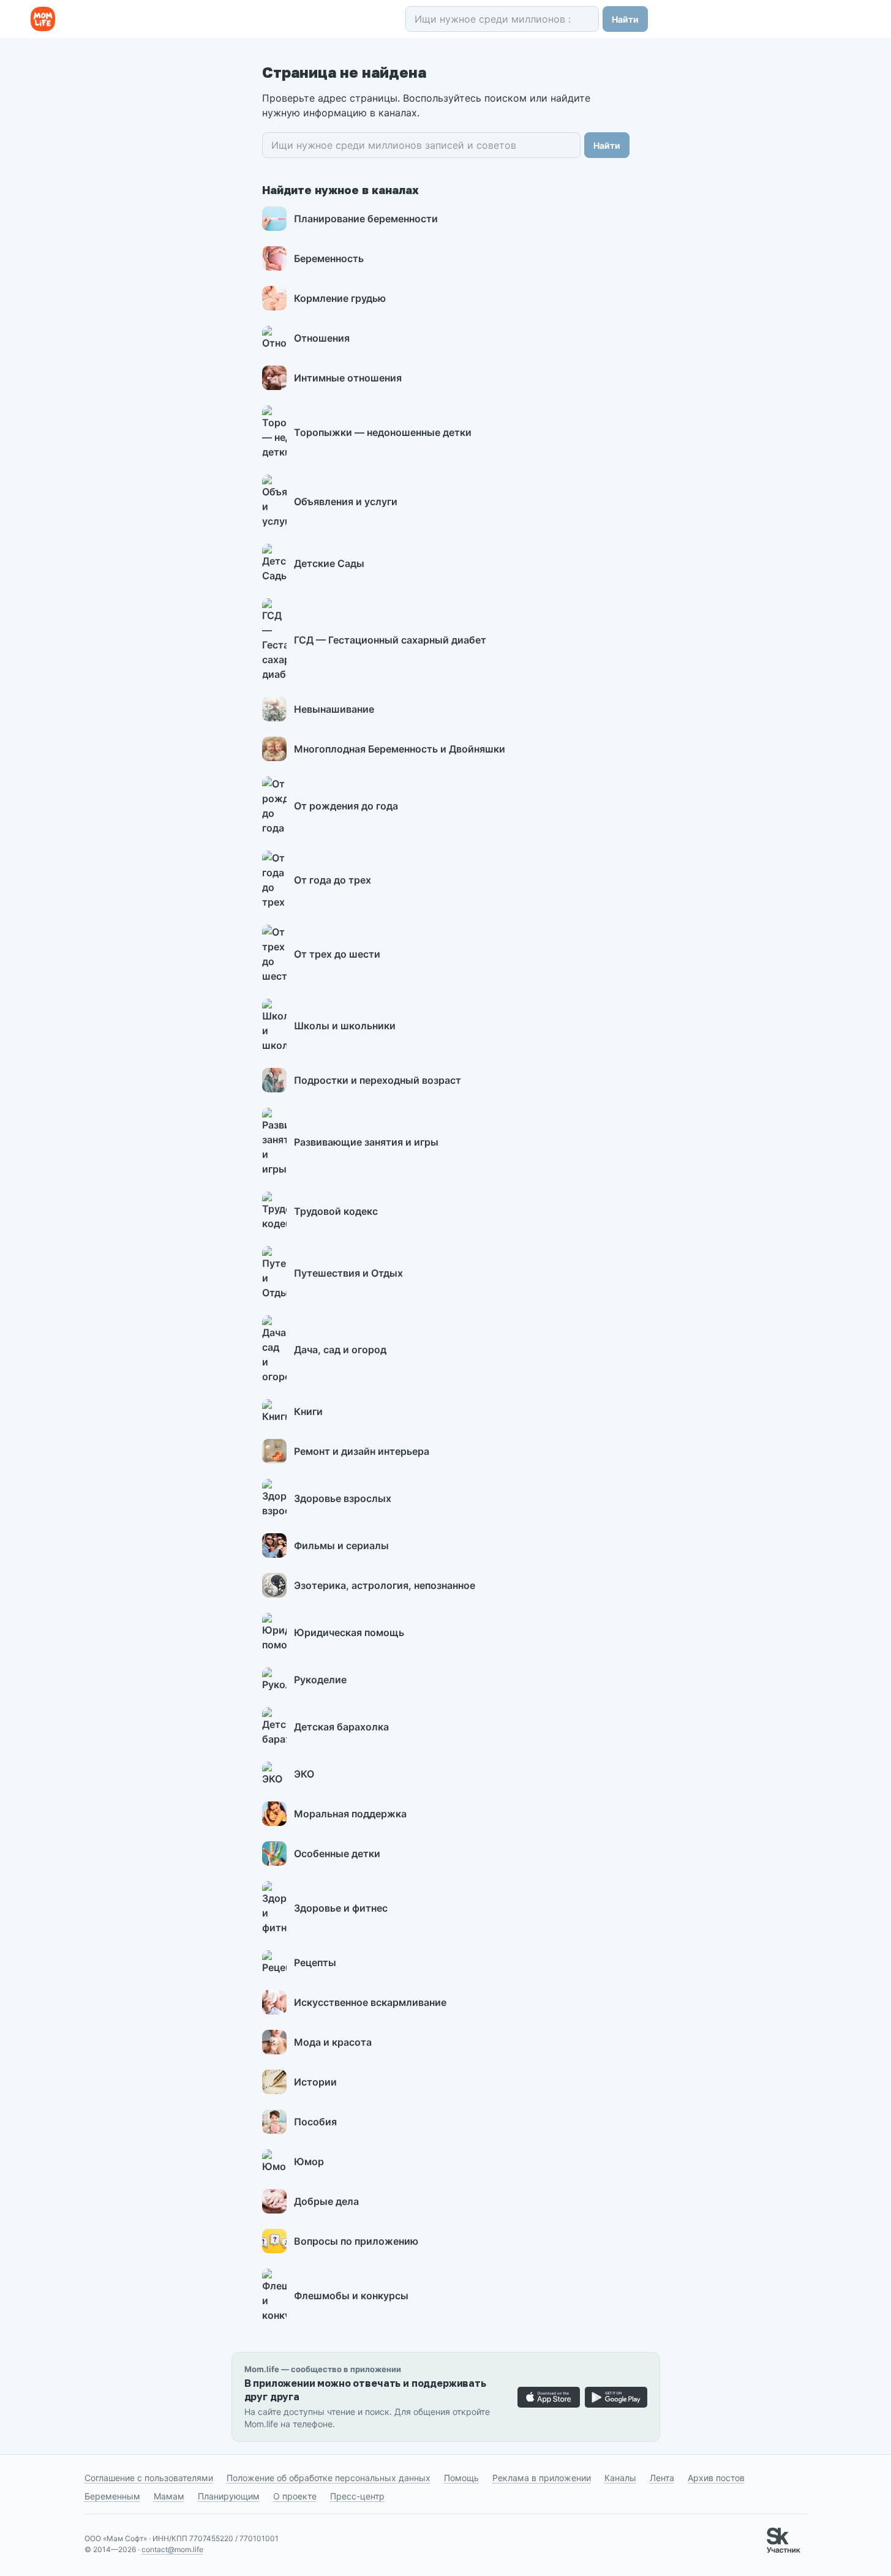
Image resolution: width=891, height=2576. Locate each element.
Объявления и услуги (346, 501)
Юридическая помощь (349, 1632)
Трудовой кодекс (336, 1211)
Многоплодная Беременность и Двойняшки (400, 749)
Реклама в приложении (542, 2478)
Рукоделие (320, 1680)
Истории (315, 2082)
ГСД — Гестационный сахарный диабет (390, 640)
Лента (662, 2478)
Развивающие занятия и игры (366, 1142)
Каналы (620, 2478)
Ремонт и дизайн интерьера (362, 1451)
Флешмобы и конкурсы (351, 2296)
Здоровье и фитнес (341, 1908)
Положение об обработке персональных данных (329, 2478)
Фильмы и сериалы (341, 1545)
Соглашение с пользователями (149, 2478)
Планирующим (229, 2496)
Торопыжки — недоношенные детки (383, 432)
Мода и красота (333, 2042)
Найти (625, 19)
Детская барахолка (341, 1727)
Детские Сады (329, 563)
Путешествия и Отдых (348, 1273)
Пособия (315, 2122)
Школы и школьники (345, 1026)
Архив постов (716, 2478)
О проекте (295, 2496)
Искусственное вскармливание (370, 2002)
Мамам (169, 2496)
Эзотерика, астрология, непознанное (385, 1585)
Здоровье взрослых (343, 1498)
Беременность (329, 258)
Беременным (112, 2496)
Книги (308, 1411)
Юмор (309, 2161)
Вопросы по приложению (356, 2241)
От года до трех (333, 880)
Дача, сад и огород (340, 1350)
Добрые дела (326, 2201)
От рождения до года (346, 806)
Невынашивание (334, 709)
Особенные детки (337, 1853)
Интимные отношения (348, 378)
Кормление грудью (340, 298)
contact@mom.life (172, 2549)
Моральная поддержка (350, 1814)
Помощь (461, 2478)
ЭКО (304, 1774)
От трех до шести (337, 954)
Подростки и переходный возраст (378, 1080)
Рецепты (315, 1962)
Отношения (322, 338)
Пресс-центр (357, 2496)
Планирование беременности (366, 219)
